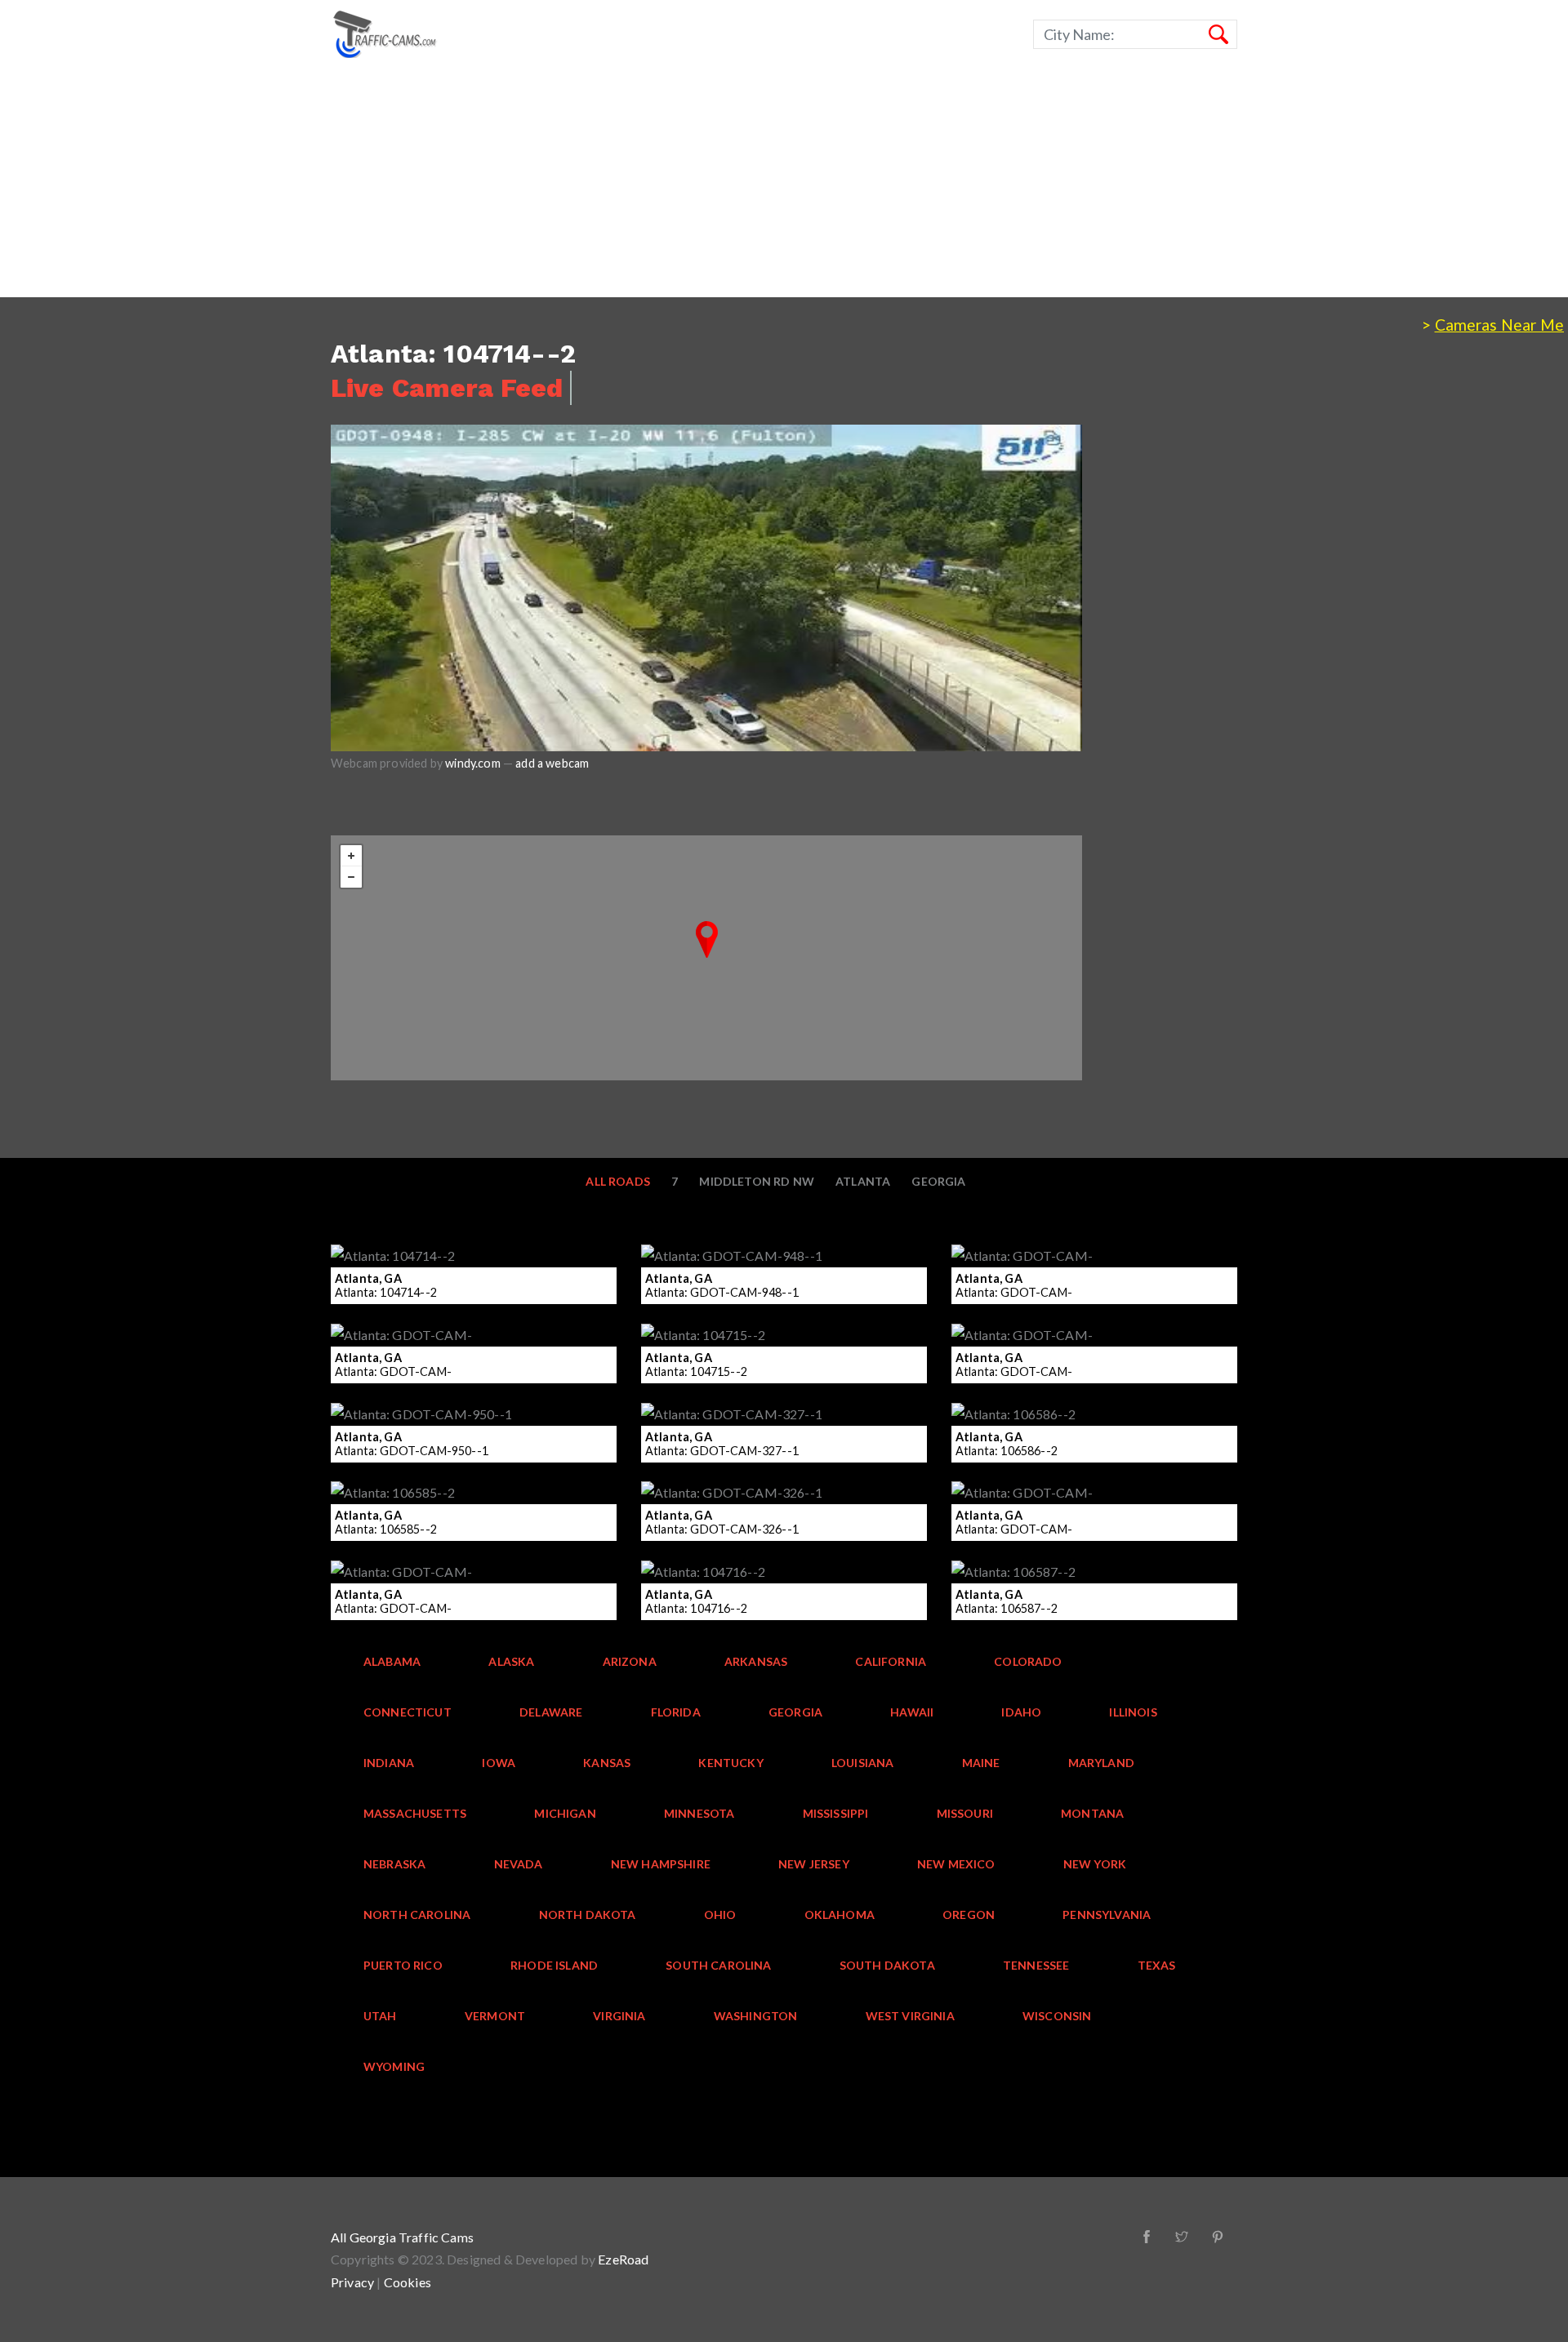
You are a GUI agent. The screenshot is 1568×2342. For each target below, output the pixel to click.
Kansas (607, 1763)
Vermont (495, 2016)
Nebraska (394, 1864)
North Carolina (417, 1915)
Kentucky (731, 1763)
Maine (981, 1763)
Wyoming (394, 2066)
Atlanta (863, 1181)
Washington (756, 2016)
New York (1095, 1864)
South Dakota (887, 1965)
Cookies (408, 2282)
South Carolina (718, 1965)
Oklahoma (840, 1915)
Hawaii (912, 1712)
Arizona (630, 1661)
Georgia (938, 1181)
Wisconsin (1057, 2016)
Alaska (511, 1661)
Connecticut (408, 1712)
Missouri (965, 1813)
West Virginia (910, 2016)
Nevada (519, 1864)
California (891, 1661)
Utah (380, 2016)
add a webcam (552, 763)
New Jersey (814, 1864)
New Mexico (956, 1864)
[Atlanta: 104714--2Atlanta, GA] (707, 939)
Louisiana (863, 1763)
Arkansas (756, 1661)
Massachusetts (415, 1813)
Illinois (1133, 1712)
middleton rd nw (757, 1181)
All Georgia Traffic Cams (402, 2237)
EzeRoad (623, 2259)
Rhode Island (554, 1965)
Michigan (565, 1813)
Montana (1092, 1813)
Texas (1157, 1965)
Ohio (720, 1915)
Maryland (1101, 1763)
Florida (676, 1712)
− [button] (351, 877)
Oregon (969, 1915)
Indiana (389, 1763)
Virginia (619, 2016)
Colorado (1028, 1661)
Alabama (392, 1661)
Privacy (352, 2282)
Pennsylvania (1107, 1915)
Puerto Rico (403, 1965)
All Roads (618, 1181)
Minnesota (699, 1813)
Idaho (1021, 1712)
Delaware (551, 1712)
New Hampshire (661, 1864)
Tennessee (1036, 1965)
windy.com (473, 763)
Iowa (499, 1763)
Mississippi (836, 1813)
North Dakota (588, 1915)
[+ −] (706, 958)
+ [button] (351, 856)
